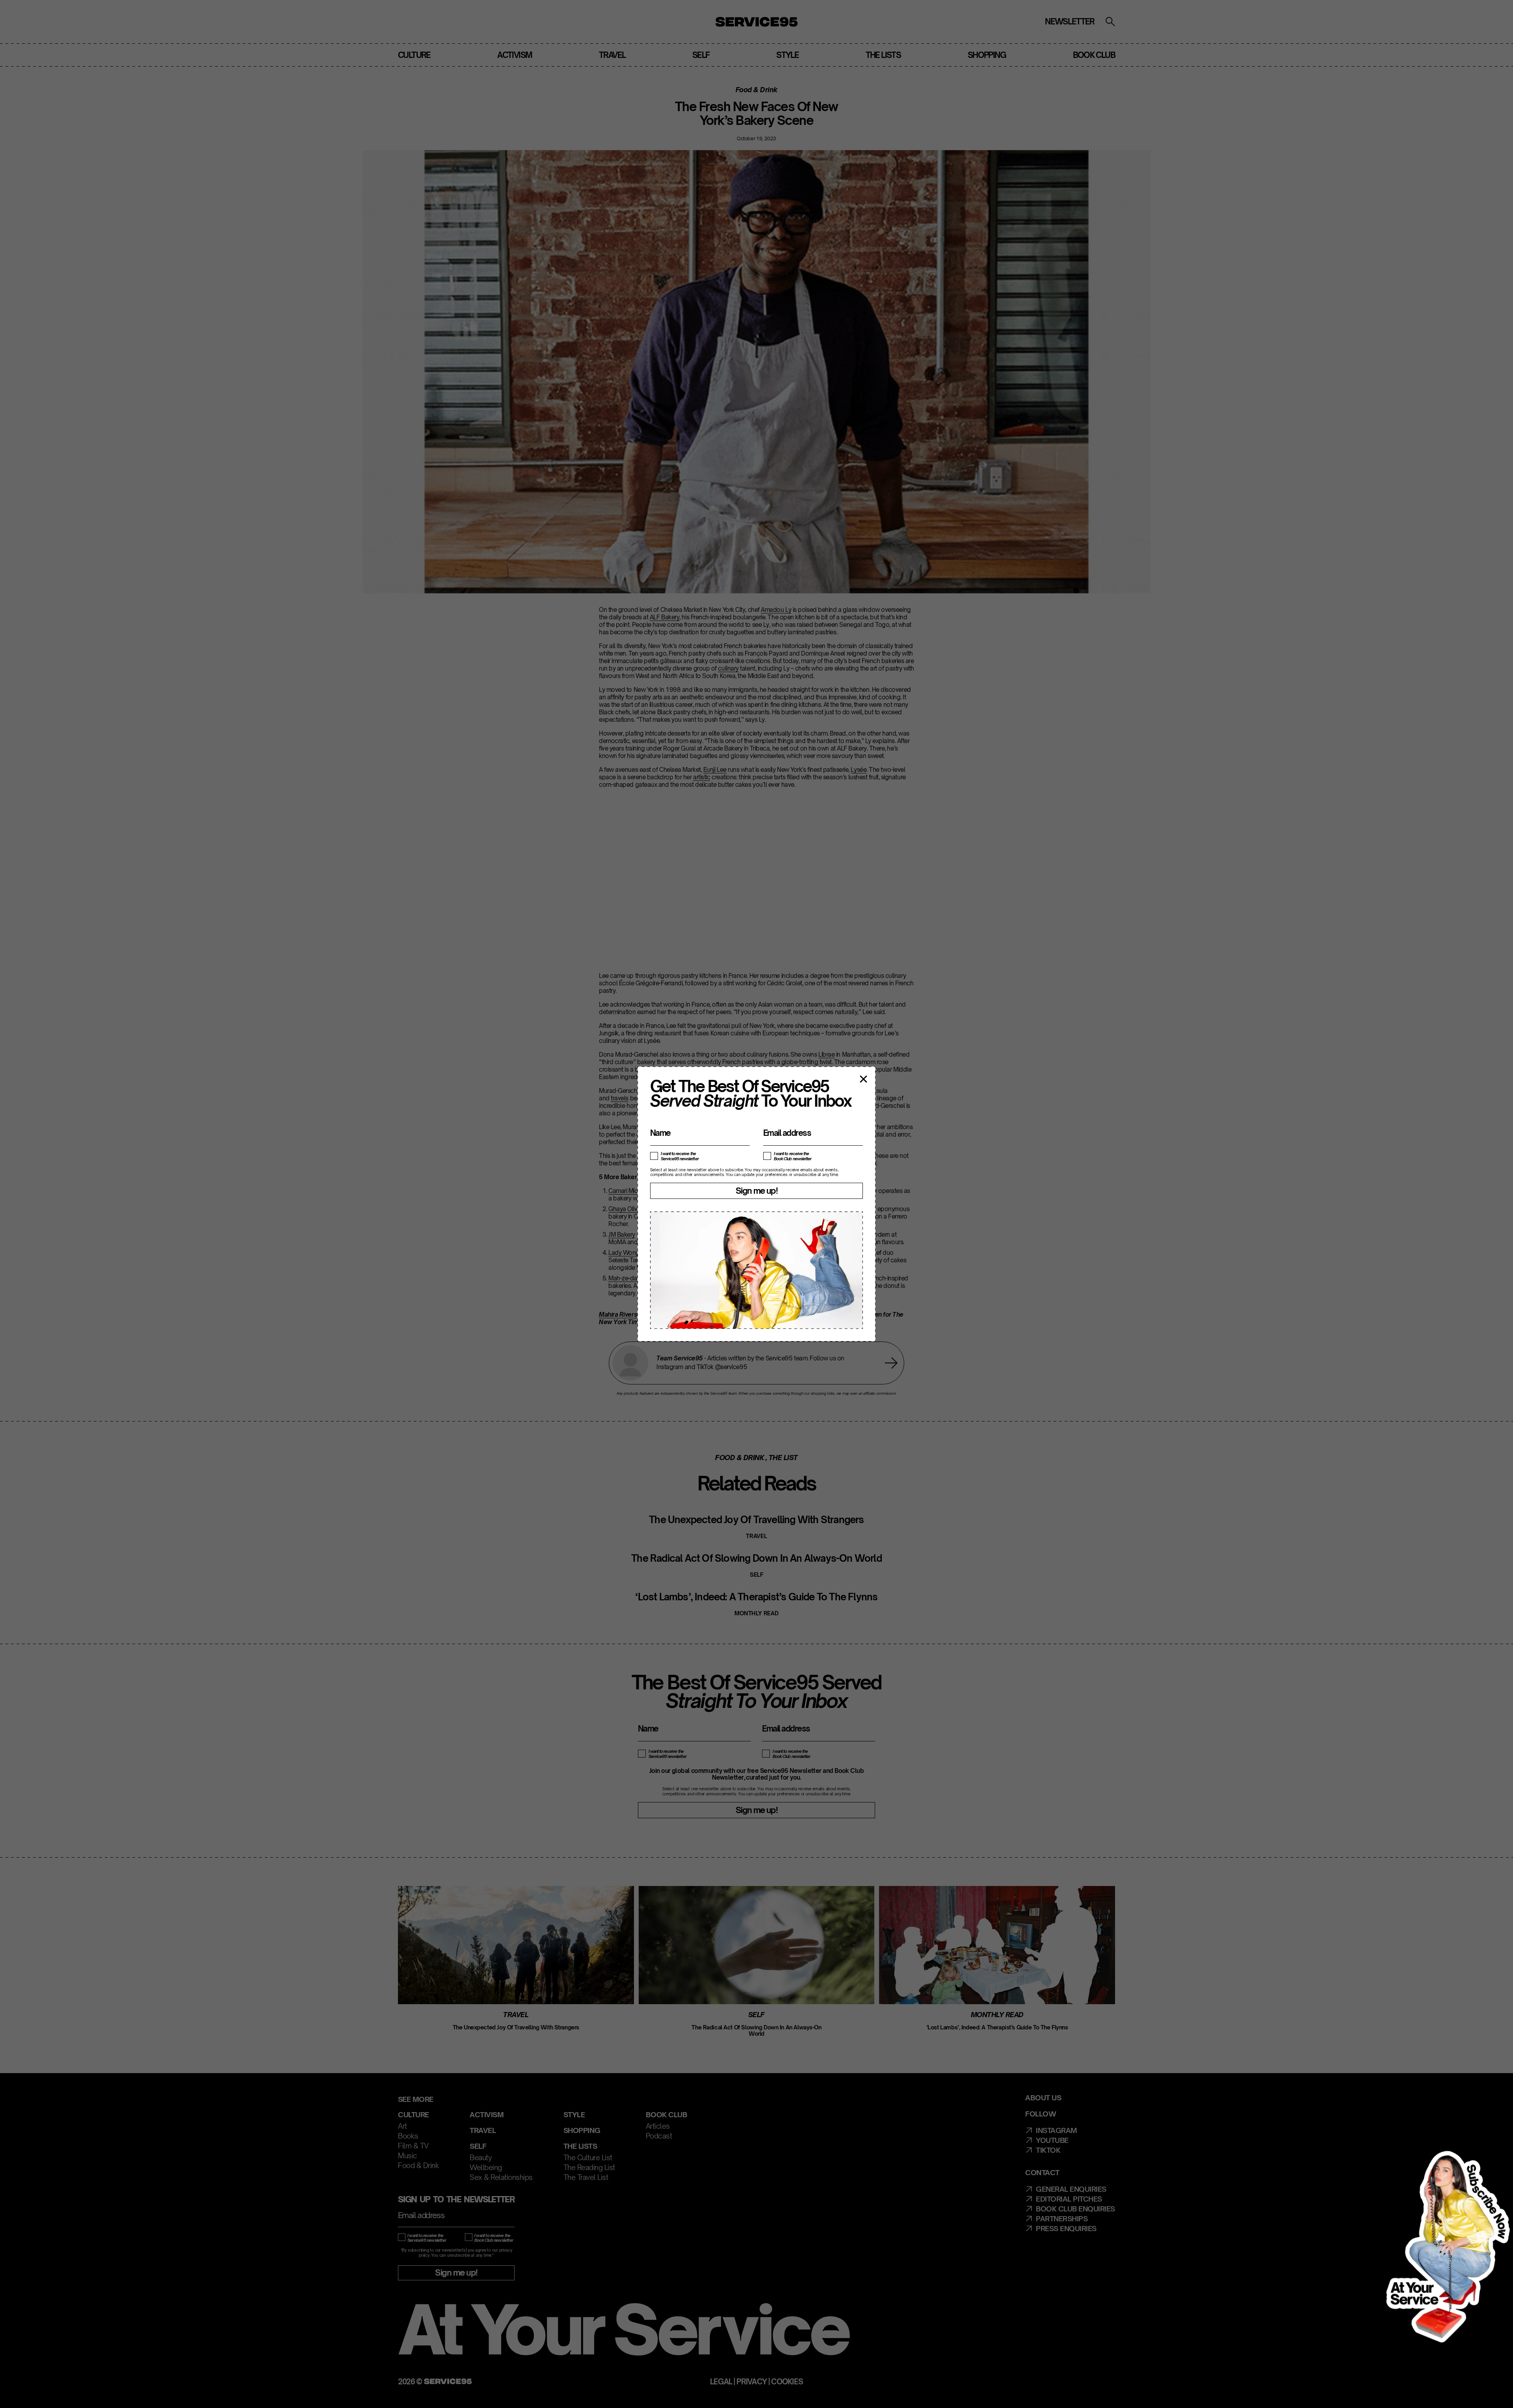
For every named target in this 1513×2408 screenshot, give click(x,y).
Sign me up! (756, 1191)
